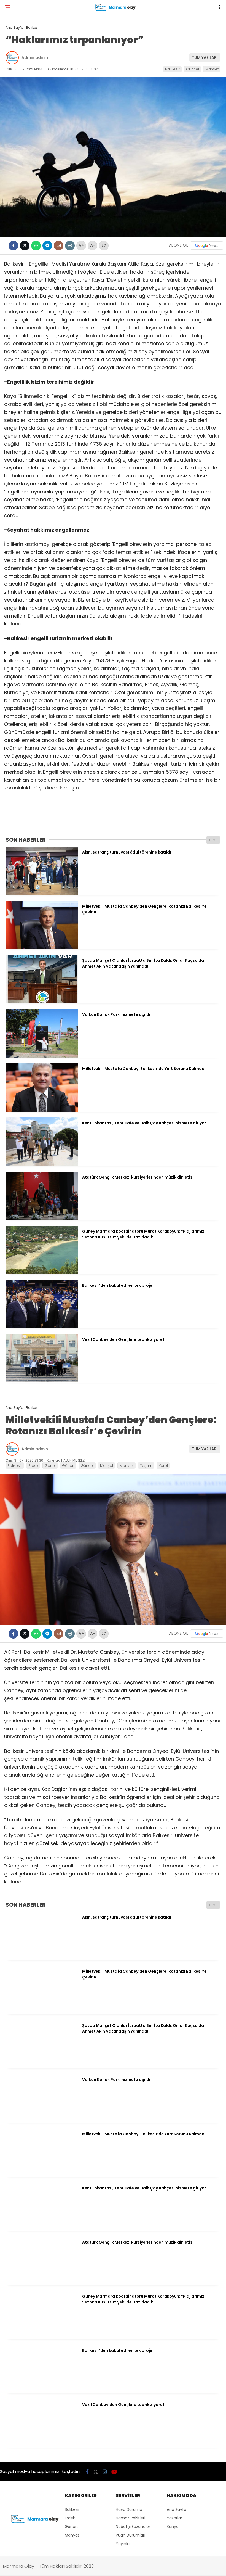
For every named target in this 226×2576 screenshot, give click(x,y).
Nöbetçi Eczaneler (133, 2527)
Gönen (68, 1466)
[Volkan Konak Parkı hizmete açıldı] (42, 1056)
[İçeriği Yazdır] (70, 246)
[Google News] (207, 245)
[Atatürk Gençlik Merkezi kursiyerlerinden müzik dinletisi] (42, 1219)
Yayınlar (123, 2544)
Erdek (33, 1466)
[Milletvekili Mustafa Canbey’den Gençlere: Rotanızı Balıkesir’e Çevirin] (42, 948)
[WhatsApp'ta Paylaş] (36, 246)
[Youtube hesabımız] (114, 2472)
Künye (173, 2527)
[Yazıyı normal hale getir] (104, 246)
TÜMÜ (213, 840)
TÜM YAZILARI (205, 57)
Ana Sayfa (177, 2509)
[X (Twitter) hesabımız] (96, 2472)
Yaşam (146, 1466)
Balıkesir (172, 69)
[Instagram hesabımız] (105, 2472)
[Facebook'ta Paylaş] (13, 246)
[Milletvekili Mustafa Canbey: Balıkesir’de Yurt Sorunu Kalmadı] (42, 1110)
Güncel (193, 69)
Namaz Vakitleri (131, 2518)
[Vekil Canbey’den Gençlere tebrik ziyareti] (42, 1381)
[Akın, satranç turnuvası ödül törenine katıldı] (42, 894)
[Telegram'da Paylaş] (47, 246)
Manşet (212, 69)
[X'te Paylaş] (25, 246)
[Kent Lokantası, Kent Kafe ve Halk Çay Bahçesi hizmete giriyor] (42, 1164)
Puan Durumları (131, 2535)
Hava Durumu (129, 2509)
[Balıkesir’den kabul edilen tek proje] (42, 1327)
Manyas (127, 1466)
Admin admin (35, 57)
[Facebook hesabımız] (87, 2472)
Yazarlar (174, 2518)
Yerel (163, 1466)
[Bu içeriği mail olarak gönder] (59, 246)
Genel (50, 1466)
